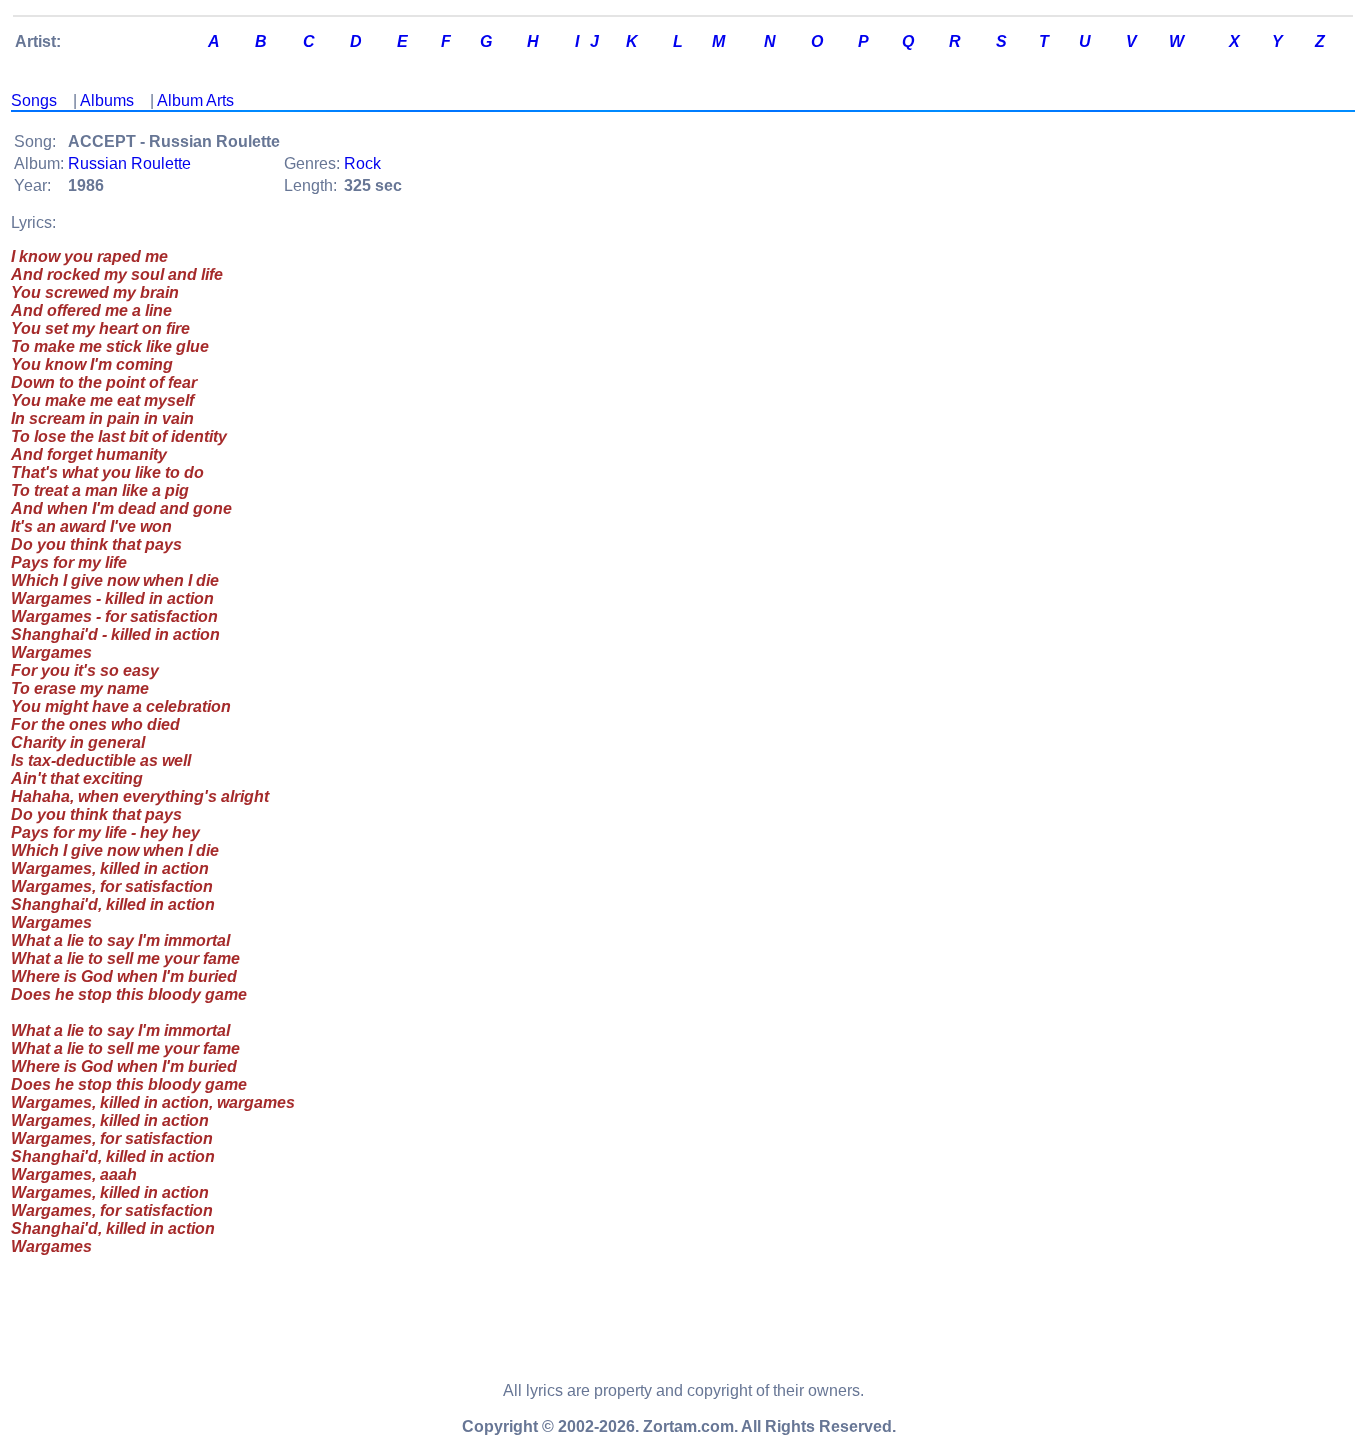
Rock (362, 163)
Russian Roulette (129, 163)
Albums (107, 100)
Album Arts (195, 100)
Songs (34, 100)
